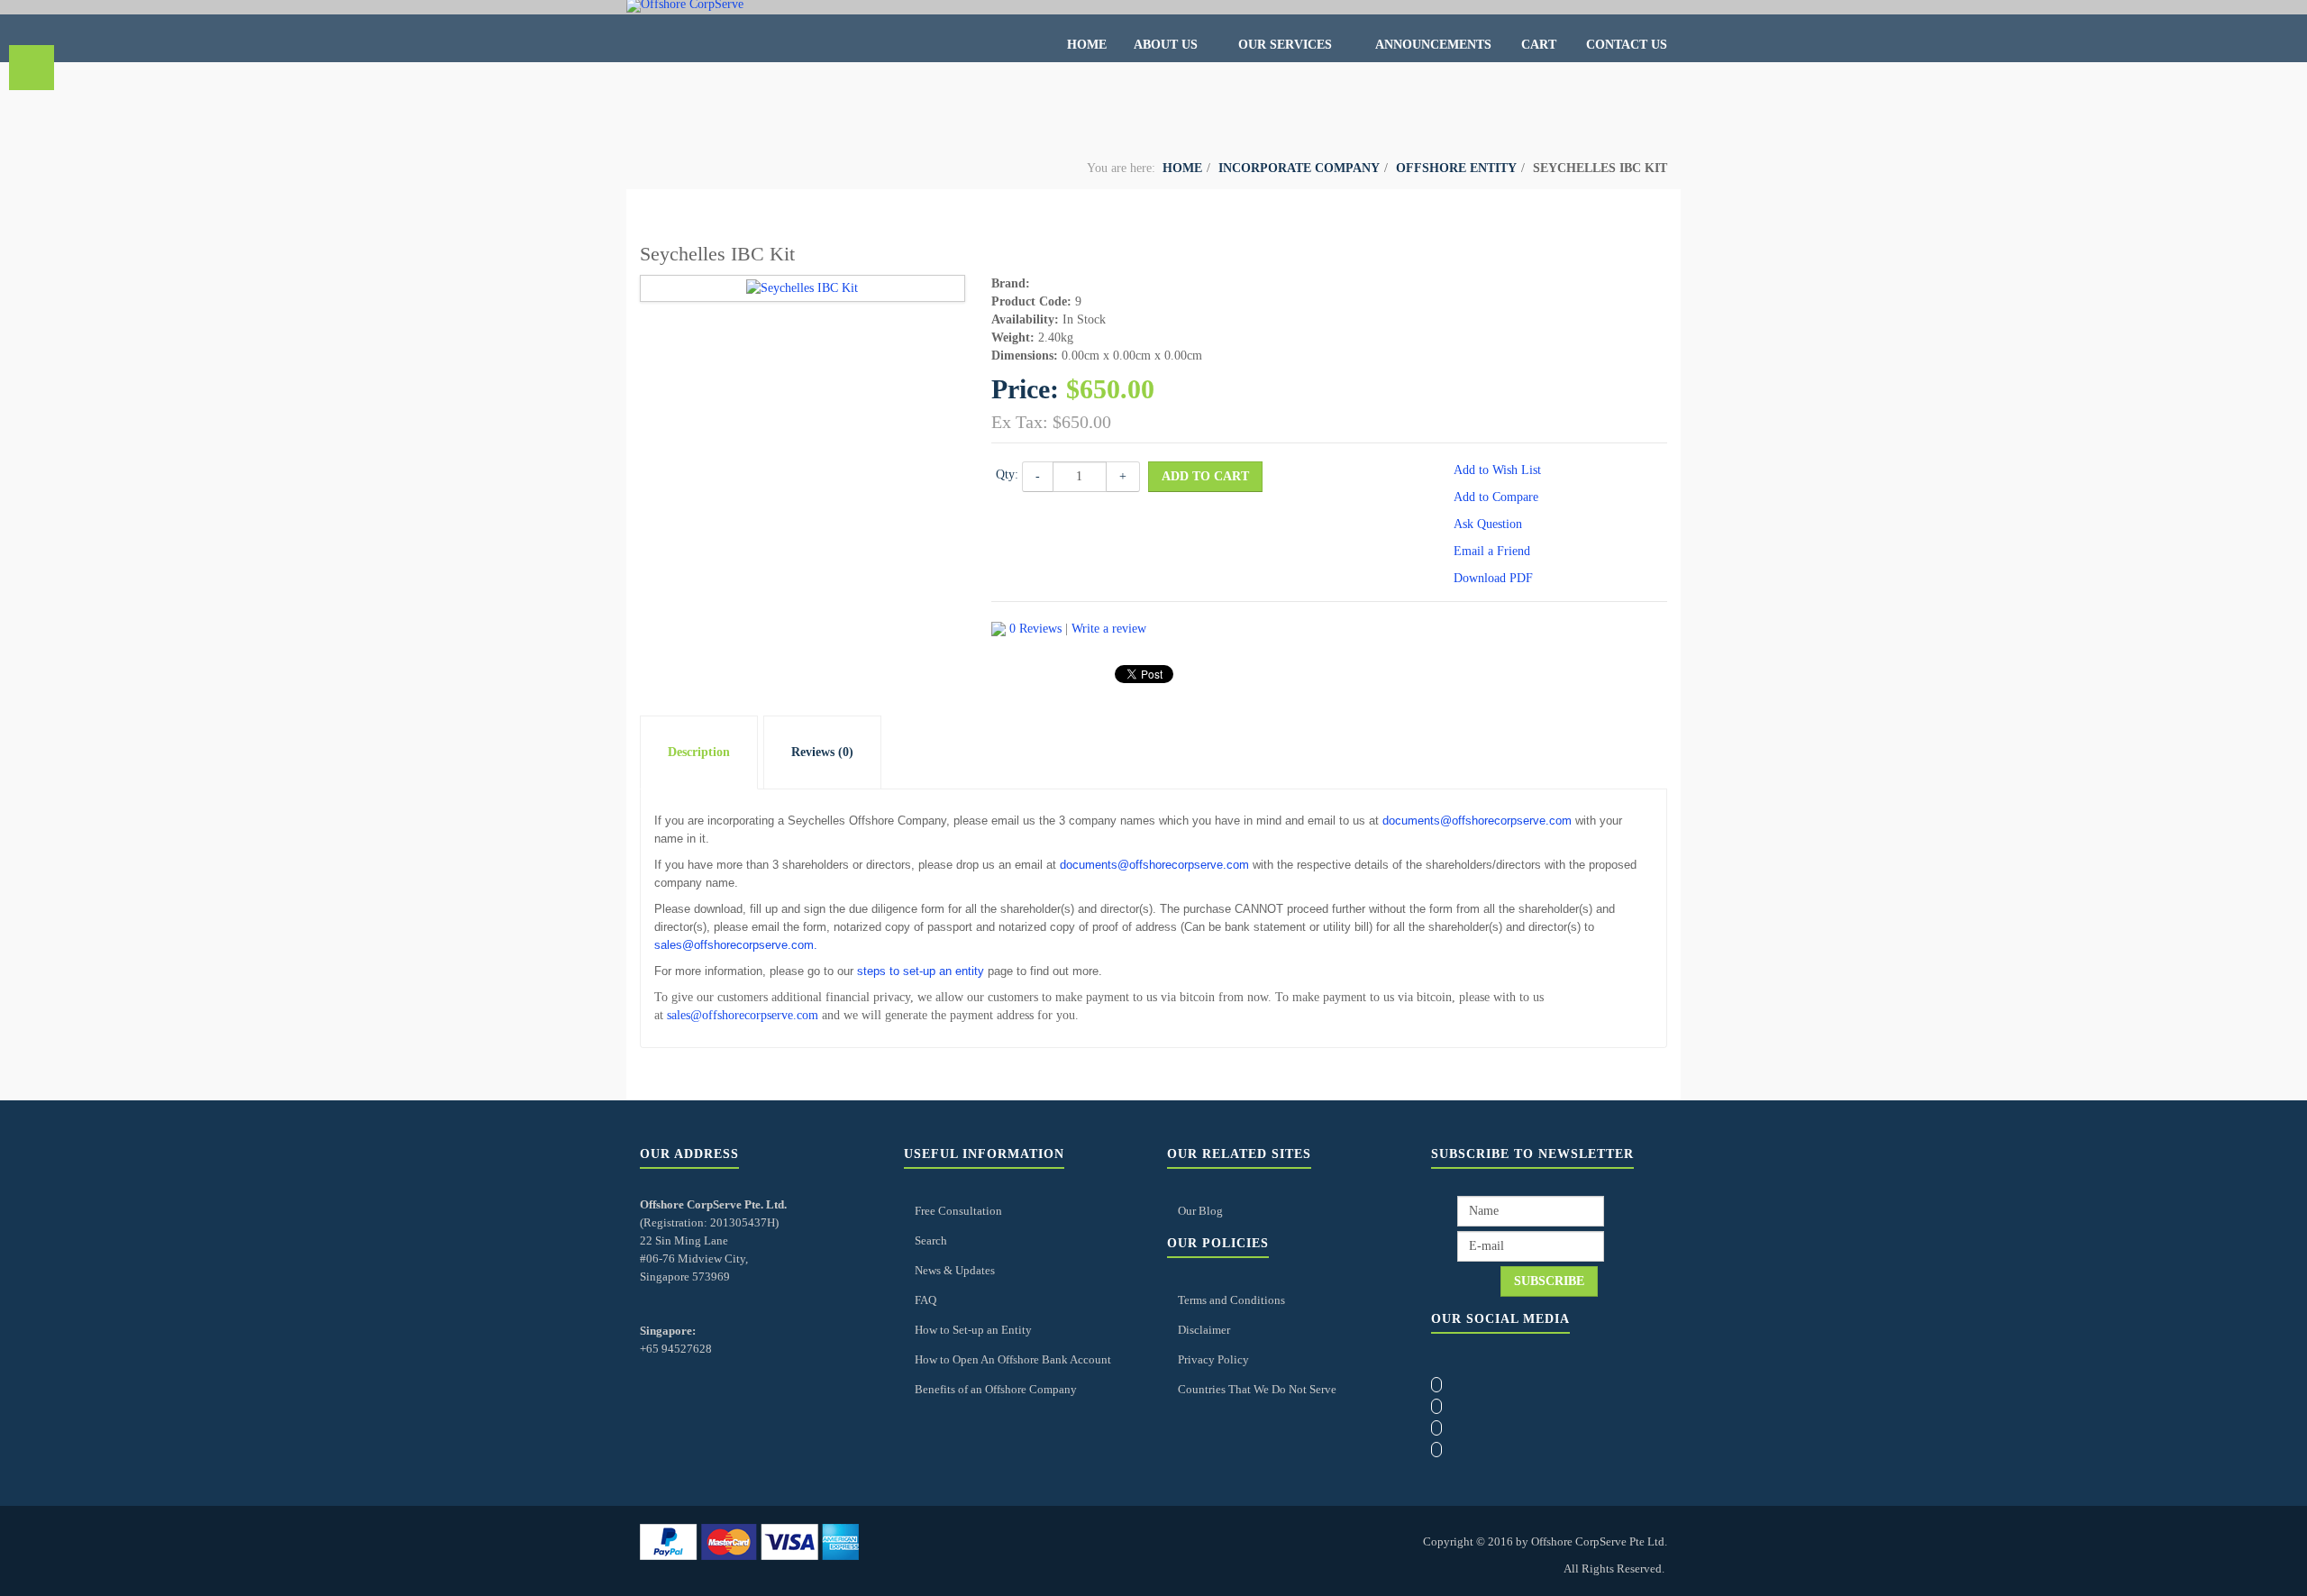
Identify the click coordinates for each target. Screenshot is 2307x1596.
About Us (1167, 45)
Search (931, 1240)
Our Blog (1200, 1211)
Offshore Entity (1456, 168)
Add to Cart (1205, 476)
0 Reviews (1035, 629)
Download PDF (1493, 578)
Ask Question (1488, 524)
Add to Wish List (1497, 470)
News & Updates (955, 1270)
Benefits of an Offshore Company (996, 1389)
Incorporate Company (1299, 168)
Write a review (1109, 629)
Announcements (1433, 45)
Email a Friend (1492, 551)
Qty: (1007, 474)
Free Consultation (958, 1211)
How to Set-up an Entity (973, 1330)
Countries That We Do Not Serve (1257, 1389)
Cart (1539, 45)
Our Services (1287, 45)
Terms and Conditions (1231, 1300)
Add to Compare (1496, 497)
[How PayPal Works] (749, 1541)
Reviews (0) (822, 752)
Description (699, 752)
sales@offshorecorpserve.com (734, 945)
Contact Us (1627, 45)
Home (1087, 45)
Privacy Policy (1213, 1359)
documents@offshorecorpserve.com (1477, 821)
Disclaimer (1204, 1330)
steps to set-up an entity (921, 971)
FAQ (926, 1300)
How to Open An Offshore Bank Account (1013, 1359)
